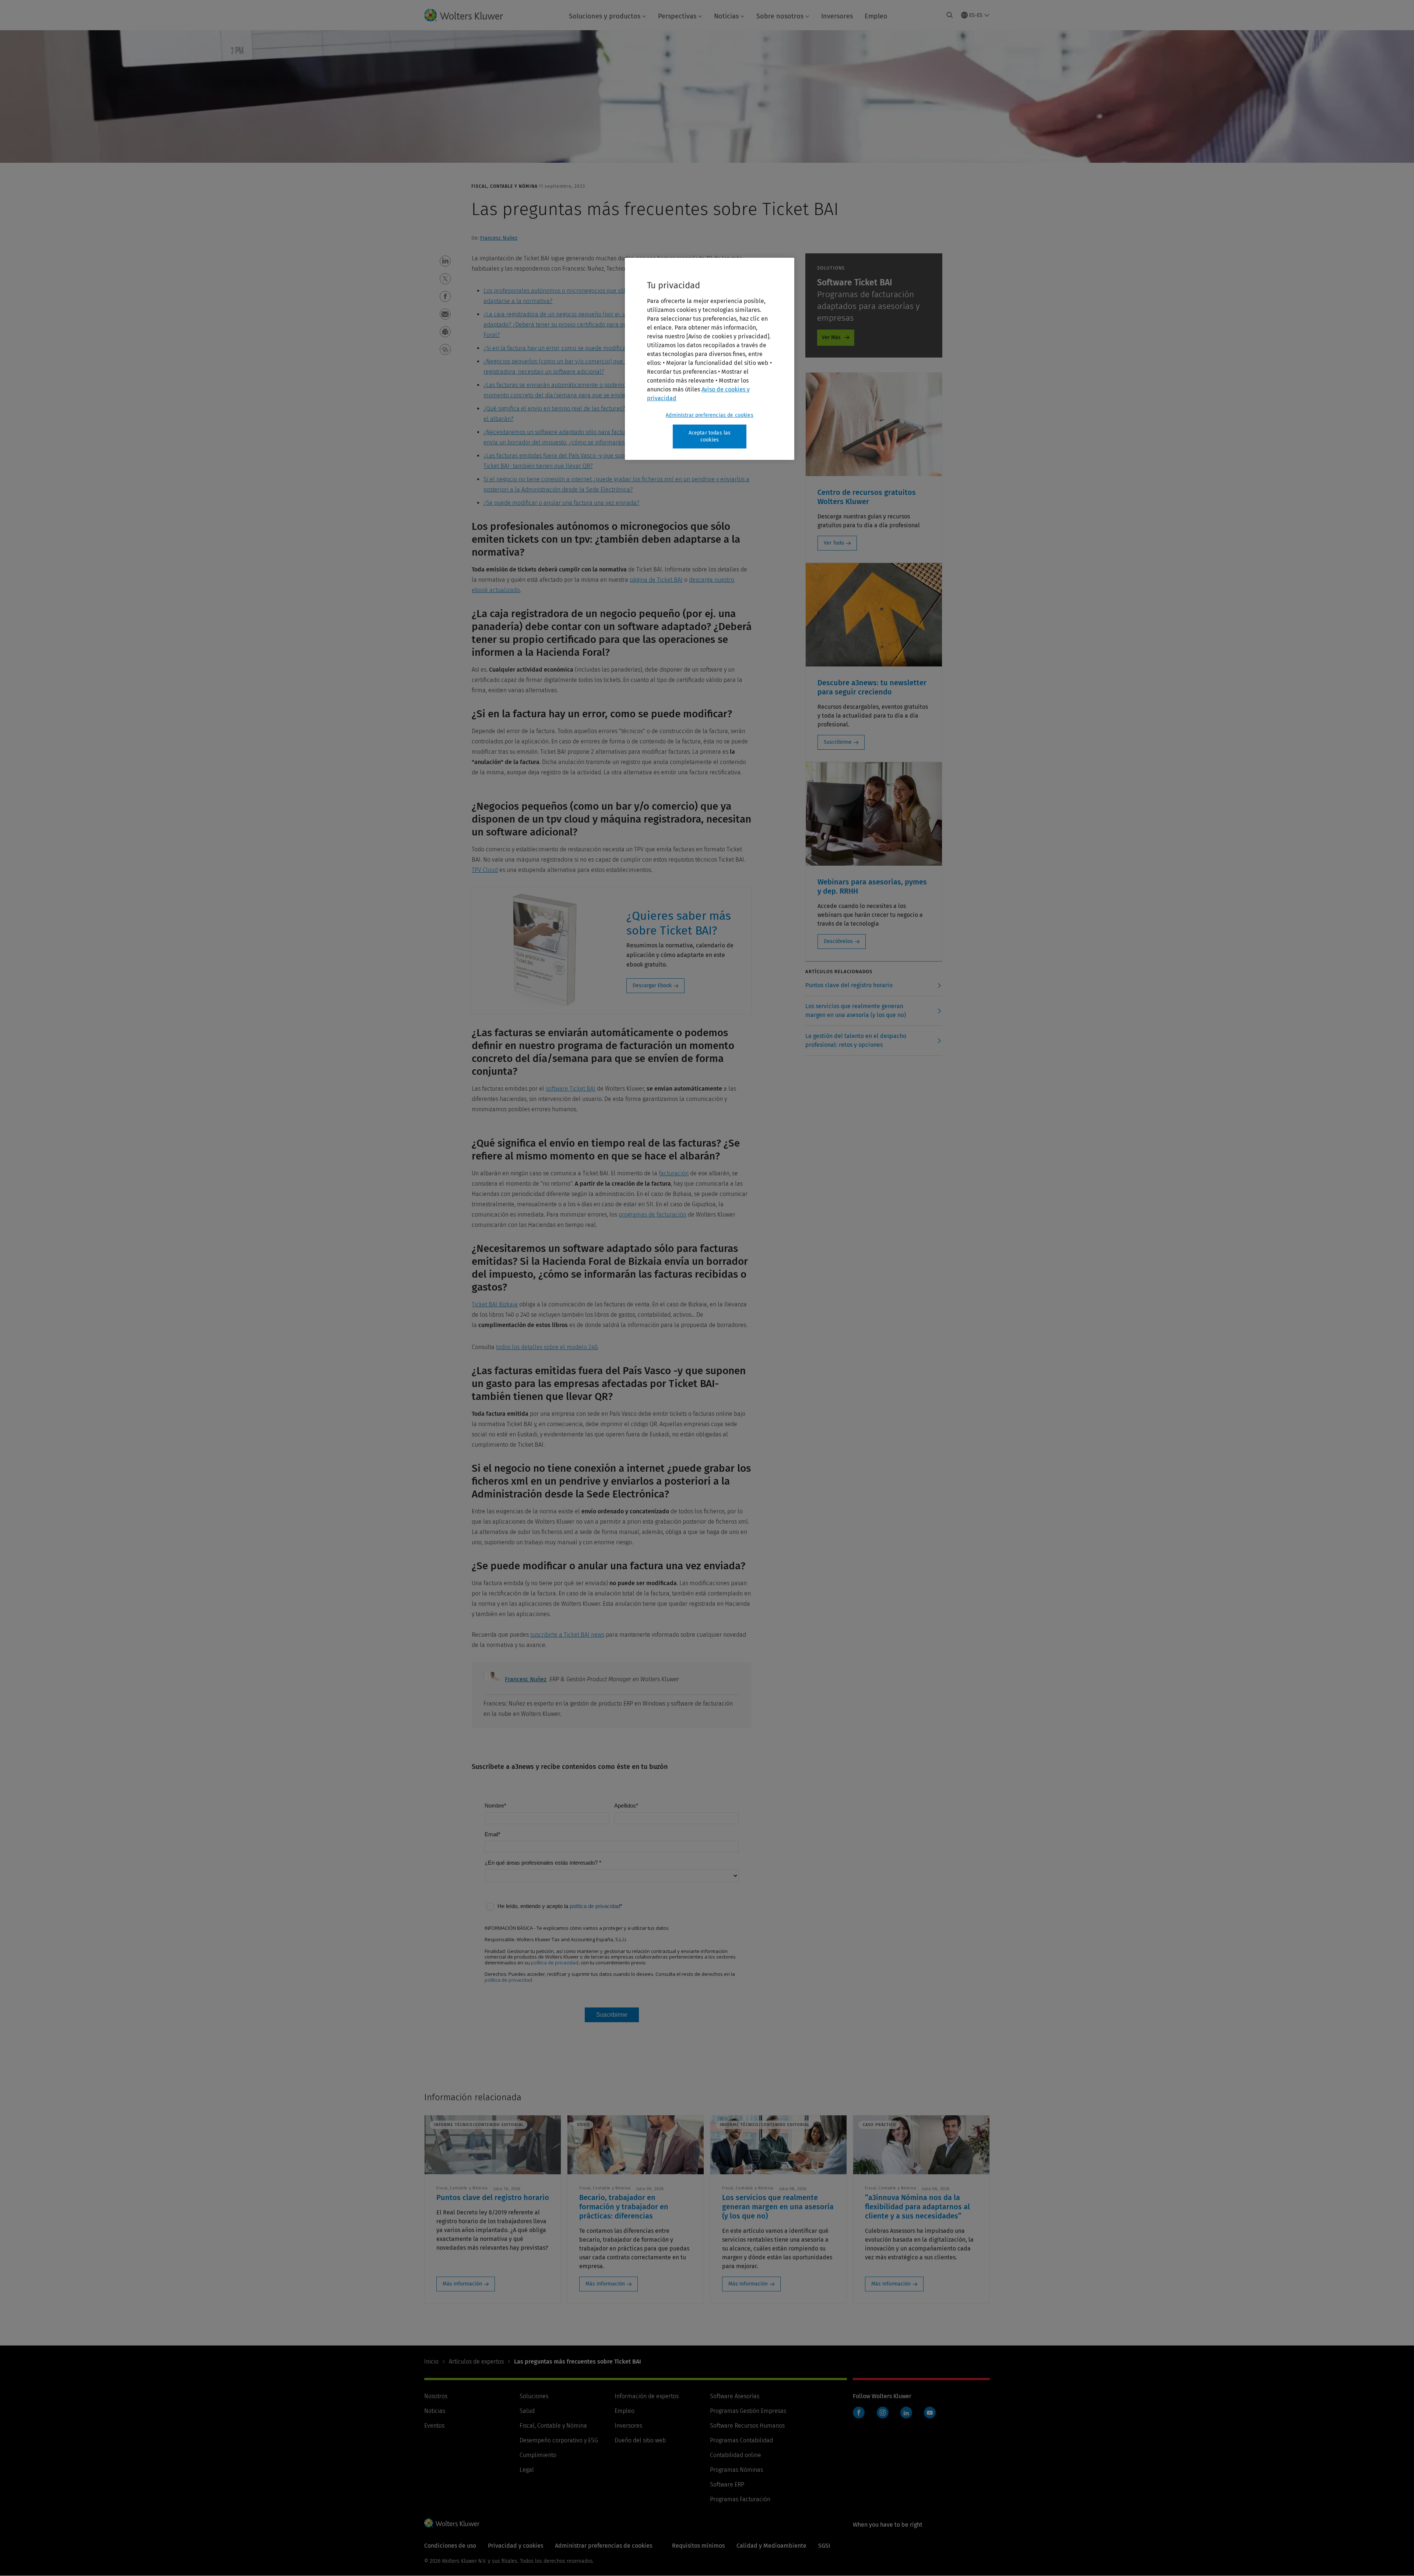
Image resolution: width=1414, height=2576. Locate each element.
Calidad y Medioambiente (771, 2546)
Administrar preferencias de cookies (710, 415)
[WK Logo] (452, 2523)
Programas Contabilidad (741, 2440)
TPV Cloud (485, 870)
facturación (674, 1173)
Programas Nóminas (736, 2470)
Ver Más (831, 337)
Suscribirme (838, 742)
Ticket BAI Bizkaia (495, 1304)
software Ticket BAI (571, 1089)
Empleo (876, 16)
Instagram (883, 2413)
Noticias (726, 16)
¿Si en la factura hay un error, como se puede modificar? (557, 348)
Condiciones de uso (450, 2546)
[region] (710, 359)
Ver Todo (834, 543)
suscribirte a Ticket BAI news (567, 1635)
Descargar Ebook (652, 986)
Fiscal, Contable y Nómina (553, 2426)
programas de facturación (653, 1215)
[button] (445, 261)
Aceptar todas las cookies (710, 437)
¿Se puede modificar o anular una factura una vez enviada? (561, 503)
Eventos (434, 2426)
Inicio (431, 2362)
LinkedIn (906, 2413)
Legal (527, 2470)
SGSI (824, 2546)
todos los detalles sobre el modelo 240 (547, 1347)
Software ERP (727, 2484)
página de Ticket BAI (656, 580)
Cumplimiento (538, 2455)
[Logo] (469, 15)
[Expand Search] (950, 15)
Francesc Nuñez (499, 238)
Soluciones (534, 2396)
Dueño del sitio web (640, 2440)
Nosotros (436, 2396)
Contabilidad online (736, 2455)
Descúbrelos (838, 941)
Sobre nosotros (780, 16)
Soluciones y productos (605, 16)
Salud (527, 2411)
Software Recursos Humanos (747, 2426)
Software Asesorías (735, 2396)
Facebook (859, 2413)
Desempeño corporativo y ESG (559, 2440)
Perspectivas (677, 16)
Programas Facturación (740, 2499)
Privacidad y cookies (516, 2546)
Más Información (462, 2284)
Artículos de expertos (476, 2362)
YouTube (930, 2413)
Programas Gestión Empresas (748, 2411)
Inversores (837, 16)
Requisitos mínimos (698, 2546)
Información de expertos (647, 2396)
